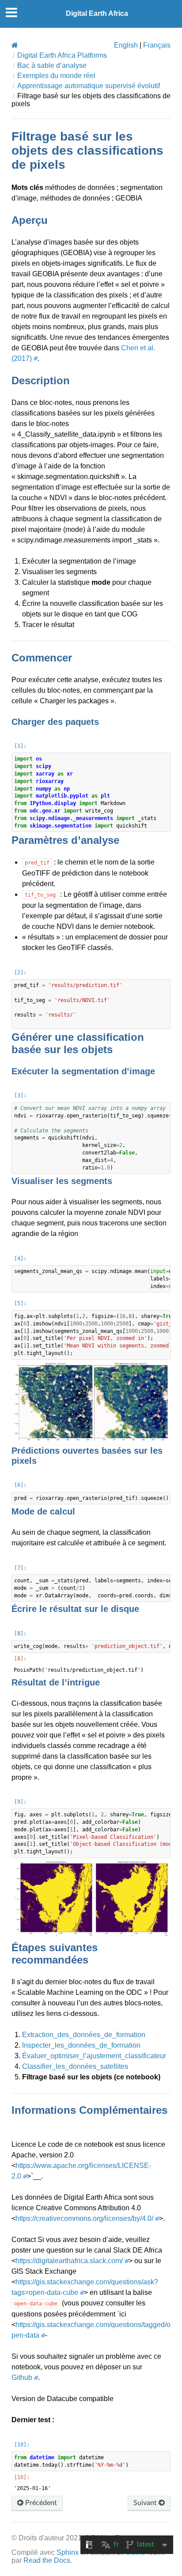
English (126, 45)
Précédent (40, 2503)
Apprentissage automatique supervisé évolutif (89, 86)
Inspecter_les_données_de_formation (81, 2045)
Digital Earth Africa (97, 13)
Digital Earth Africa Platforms (62, 55)
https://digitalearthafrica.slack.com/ (69, 2261)
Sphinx (68, 2552)
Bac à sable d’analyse (52, 65)
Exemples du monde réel (56, 76)
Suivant (146, 2503)
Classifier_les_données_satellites (75, 2066)
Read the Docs (47, 2560)
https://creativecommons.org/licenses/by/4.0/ (84, 2218)
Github (22, 2377)
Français (157, 45)
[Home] (15, 45)
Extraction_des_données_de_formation (84, 2035)
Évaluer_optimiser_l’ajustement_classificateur (94, 2056)
